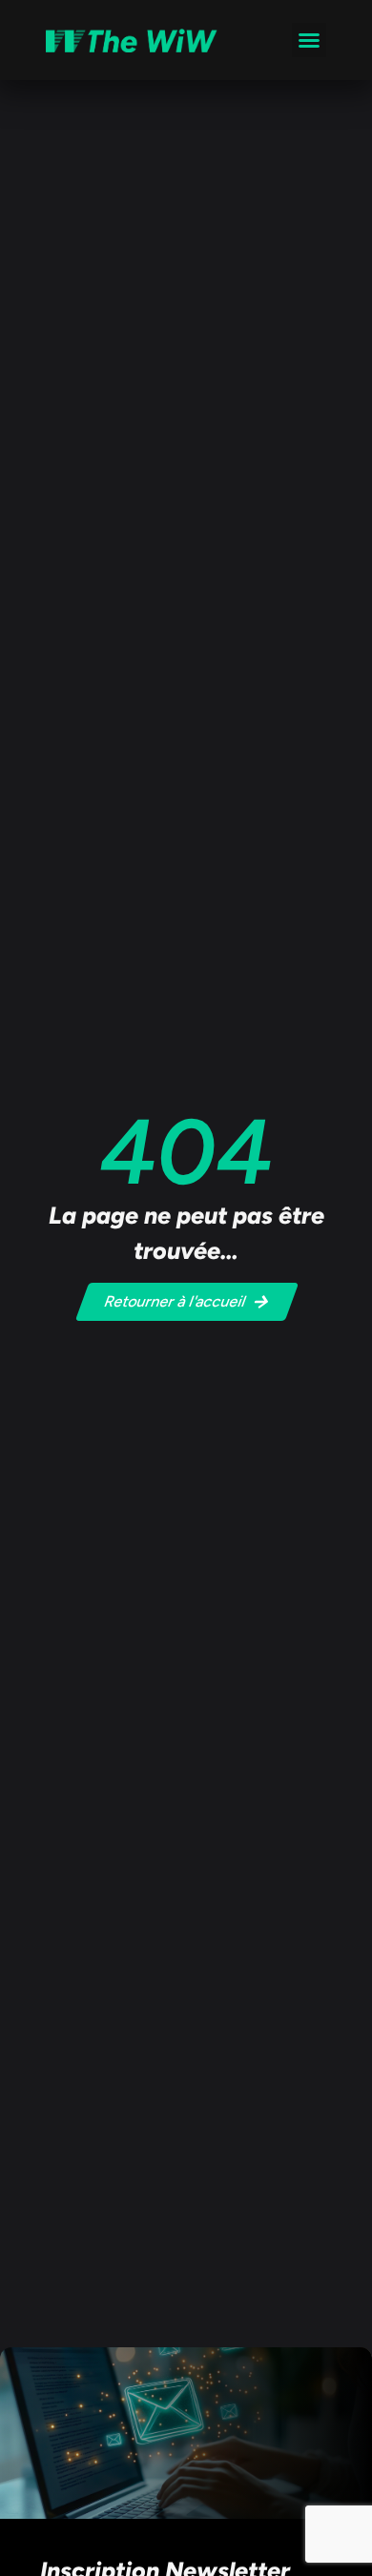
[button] (309, 40)
